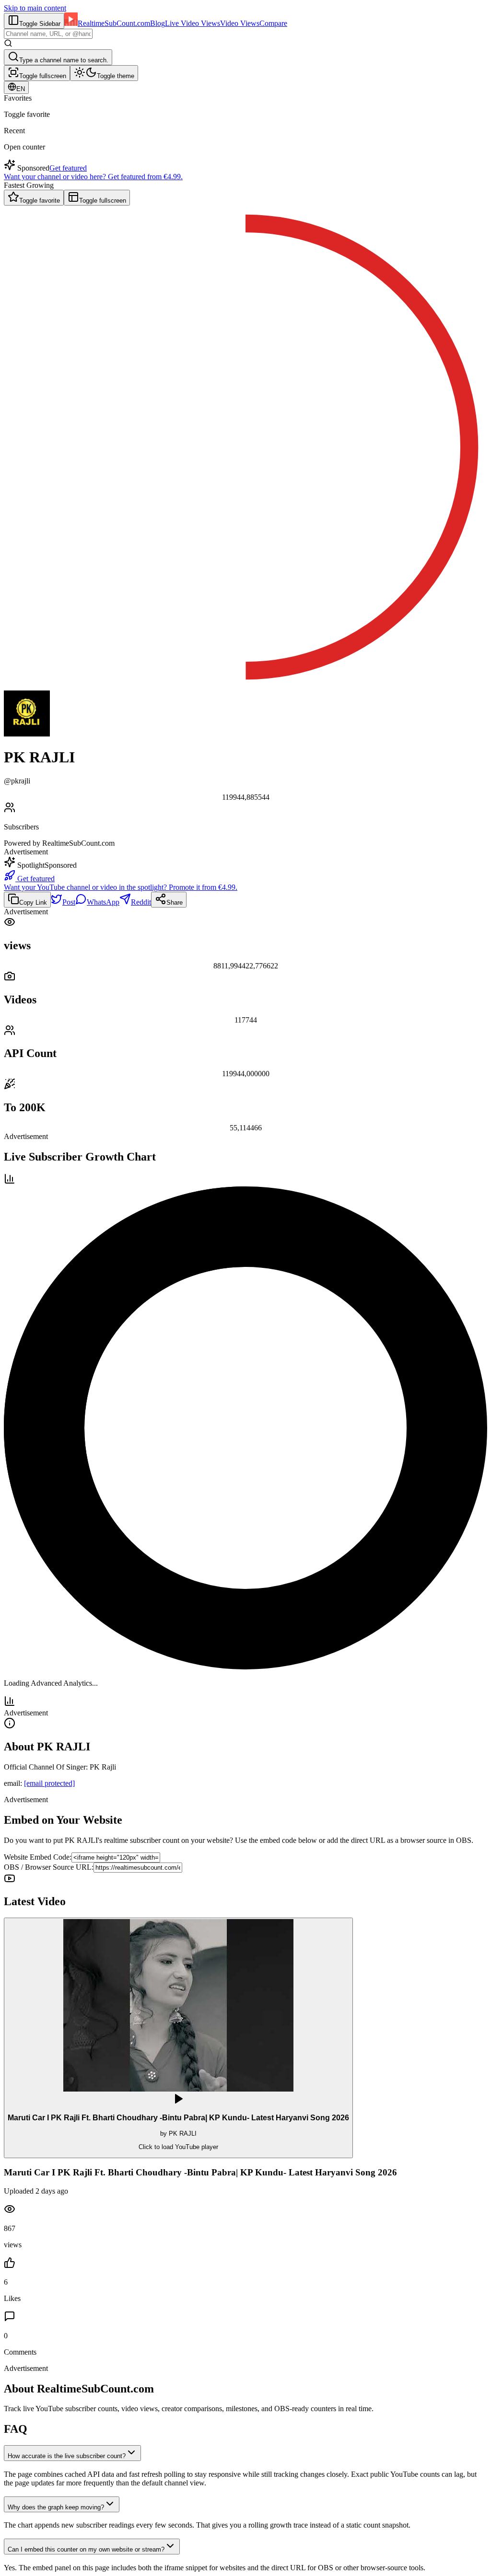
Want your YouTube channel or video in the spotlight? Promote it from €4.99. (121, 887)
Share (175, 903)
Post (69, 902)
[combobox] (48, 34)
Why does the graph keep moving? (56, 2507)
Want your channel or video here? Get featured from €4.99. (93, 177)
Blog (158, 23)
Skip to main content (35, 8)
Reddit (141, 902)
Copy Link (33, 903)
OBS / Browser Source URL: (49, 1867)
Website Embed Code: (38, 1857)
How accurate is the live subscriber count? (67, 2456)
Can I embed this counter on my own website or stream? (86, 2549)
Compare (273, 23)
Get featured (68, 168)
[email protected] (49, 1783)
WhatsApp (103, 902)
